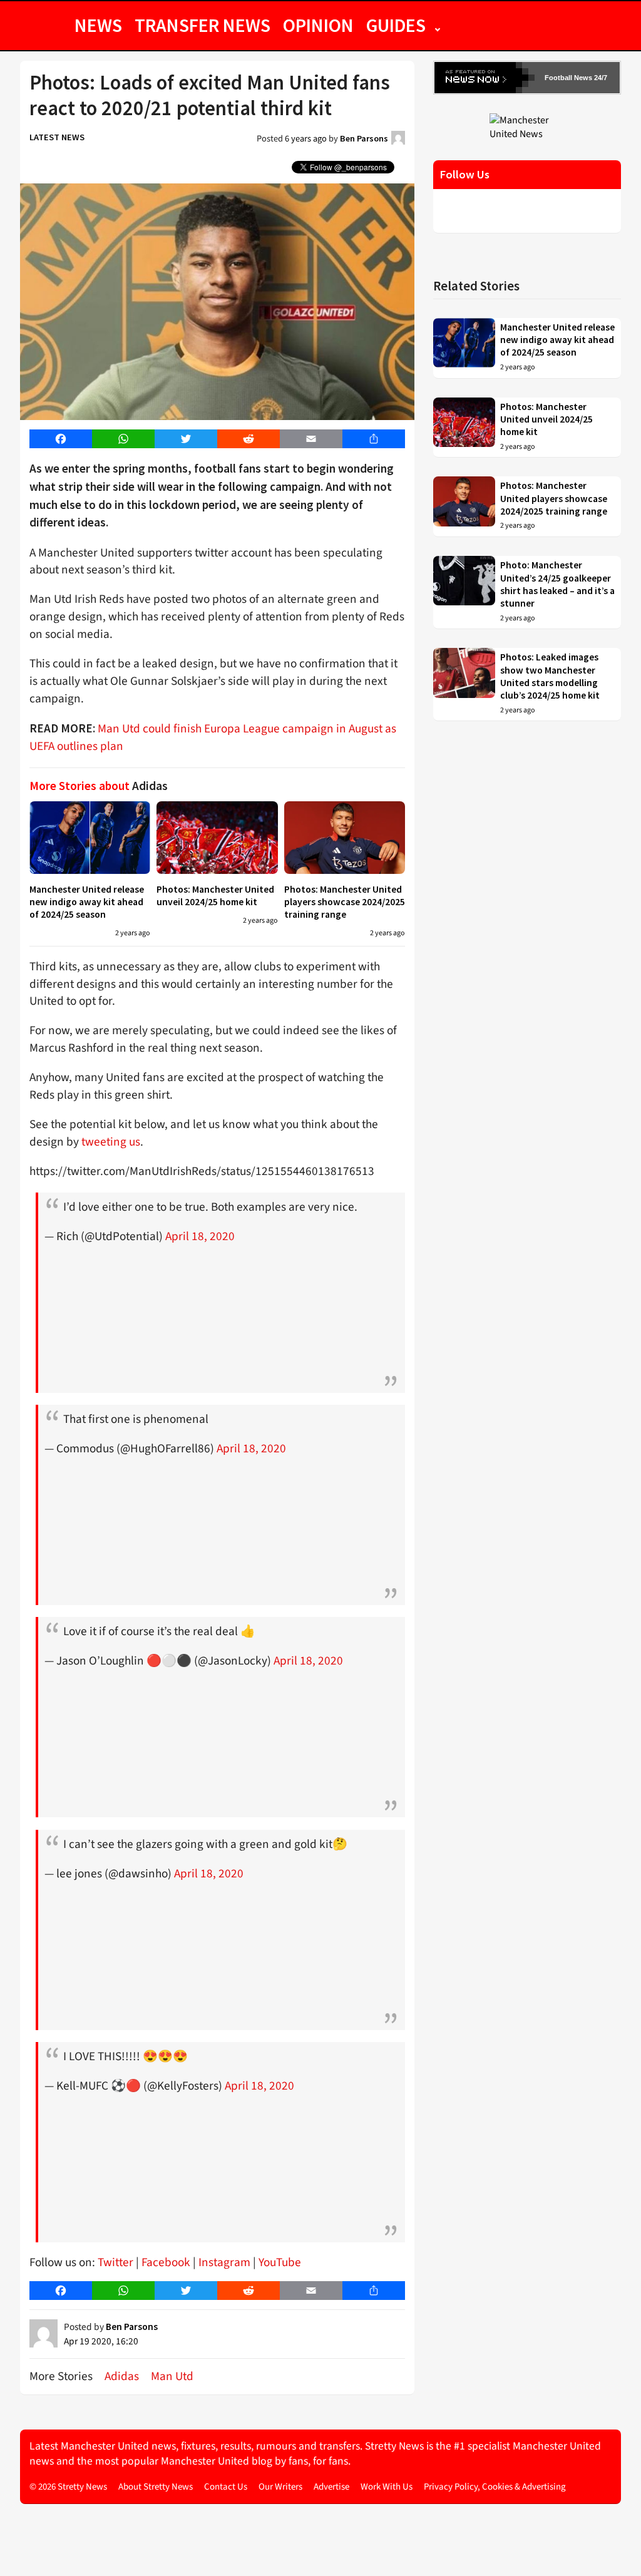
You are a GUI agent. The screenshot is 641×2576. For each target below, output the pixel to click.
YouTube (280, 2262)
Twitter (115, 2262)
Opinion (318, 25)
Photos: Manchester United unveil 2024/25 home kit (215, 895)
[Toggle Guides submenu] (438, 25)
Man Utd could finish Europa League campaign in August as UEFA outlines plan (213, 737)
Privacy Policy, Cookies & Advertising (495, 2487)
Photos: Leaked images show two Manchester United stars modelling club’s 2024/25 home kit (550, 676)
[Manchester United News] (527, 126)
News (98, 25)
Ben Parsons (364, 138)
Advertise (331, 2487)
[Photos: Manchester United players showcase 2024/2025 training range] (345, 838)
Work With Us (387, 2487)
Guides (396, 25)
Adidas (122, 2376)
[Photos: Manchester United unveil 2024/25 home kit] (217, 838)
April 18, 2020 (200, 1236)
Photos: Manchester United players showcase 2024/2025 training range (345, 902)
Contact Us (226, 2487)
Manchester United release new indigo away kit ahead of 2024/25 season (87, 902)
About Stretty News (156, 2487)
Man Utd (172, 2376)
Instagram (224, 2262)
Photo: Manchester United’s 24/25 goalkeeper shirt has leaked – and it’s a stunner (557, 584)
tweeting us (111, 1142)
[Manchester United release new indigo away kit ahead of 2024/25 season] (90, 838)
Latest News (57, 137)
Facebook (166, 2262)
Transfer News (203, 25)
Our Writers (280, 2487)
